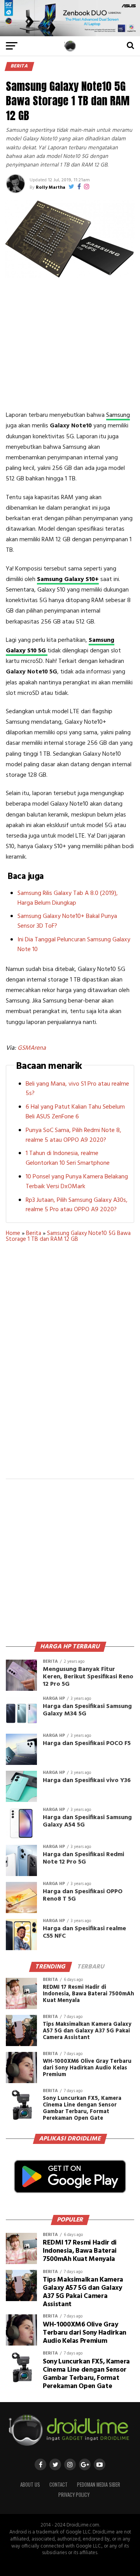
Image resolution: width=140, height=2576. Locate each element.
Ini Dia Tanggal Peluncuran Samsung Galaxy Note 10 (74, 945)
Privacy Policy (74, 2495)
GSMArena (32, 1048)
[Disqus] (70, 1366)
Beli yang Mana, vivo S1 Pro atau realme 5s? (77, 1089)
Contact (59, 2485)
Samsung (118, 415)
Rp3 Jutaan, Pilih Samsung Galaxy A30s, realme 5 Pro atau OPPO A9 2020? (77, 1205)
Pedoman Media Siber (99, 2485)
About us (30, 2485)
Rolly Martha (51, 188)
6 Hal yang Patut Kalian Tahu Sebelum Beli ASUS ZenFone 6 (75, 1112)
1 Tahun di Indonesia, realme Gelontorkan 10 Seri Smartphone (68, 1158)
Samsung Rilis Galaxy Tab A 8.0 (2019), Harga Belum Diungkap (68, 898)
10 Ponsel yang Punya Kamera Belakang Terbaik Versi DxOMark (77, 1182)
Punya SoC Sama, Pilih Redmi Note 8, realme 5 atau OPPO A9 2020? (73, 1135)
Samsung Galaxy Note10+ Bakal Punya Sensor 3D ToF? (67, 921)
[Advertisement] (71, 344)
